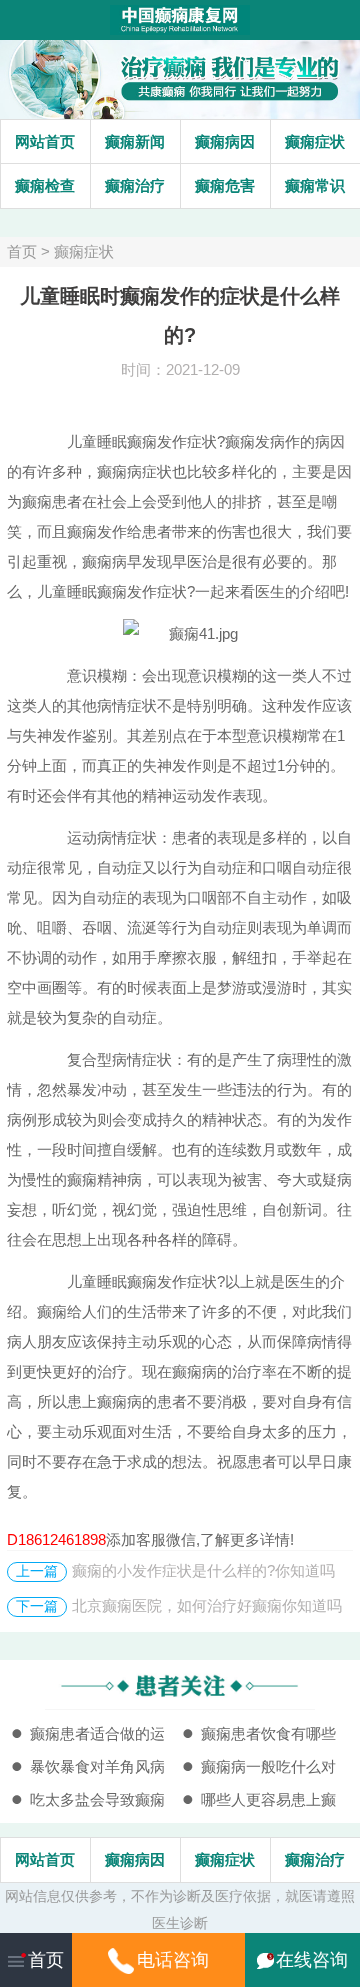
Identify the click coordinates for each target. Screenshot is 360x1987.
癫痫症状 (315, 141)
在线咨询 (312, 1960)
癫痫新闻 (135, 141)
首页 (22, 251)
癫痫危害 (225, 185)
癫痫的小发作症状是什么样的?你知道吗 (203, 1570)
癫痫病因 (225, 141)
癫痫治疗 (135, 185)
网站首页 (45, 141)
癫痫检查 (45, 185)
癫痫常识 (315, 185)
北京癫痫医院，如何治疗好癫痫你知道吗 (207, 1605)
